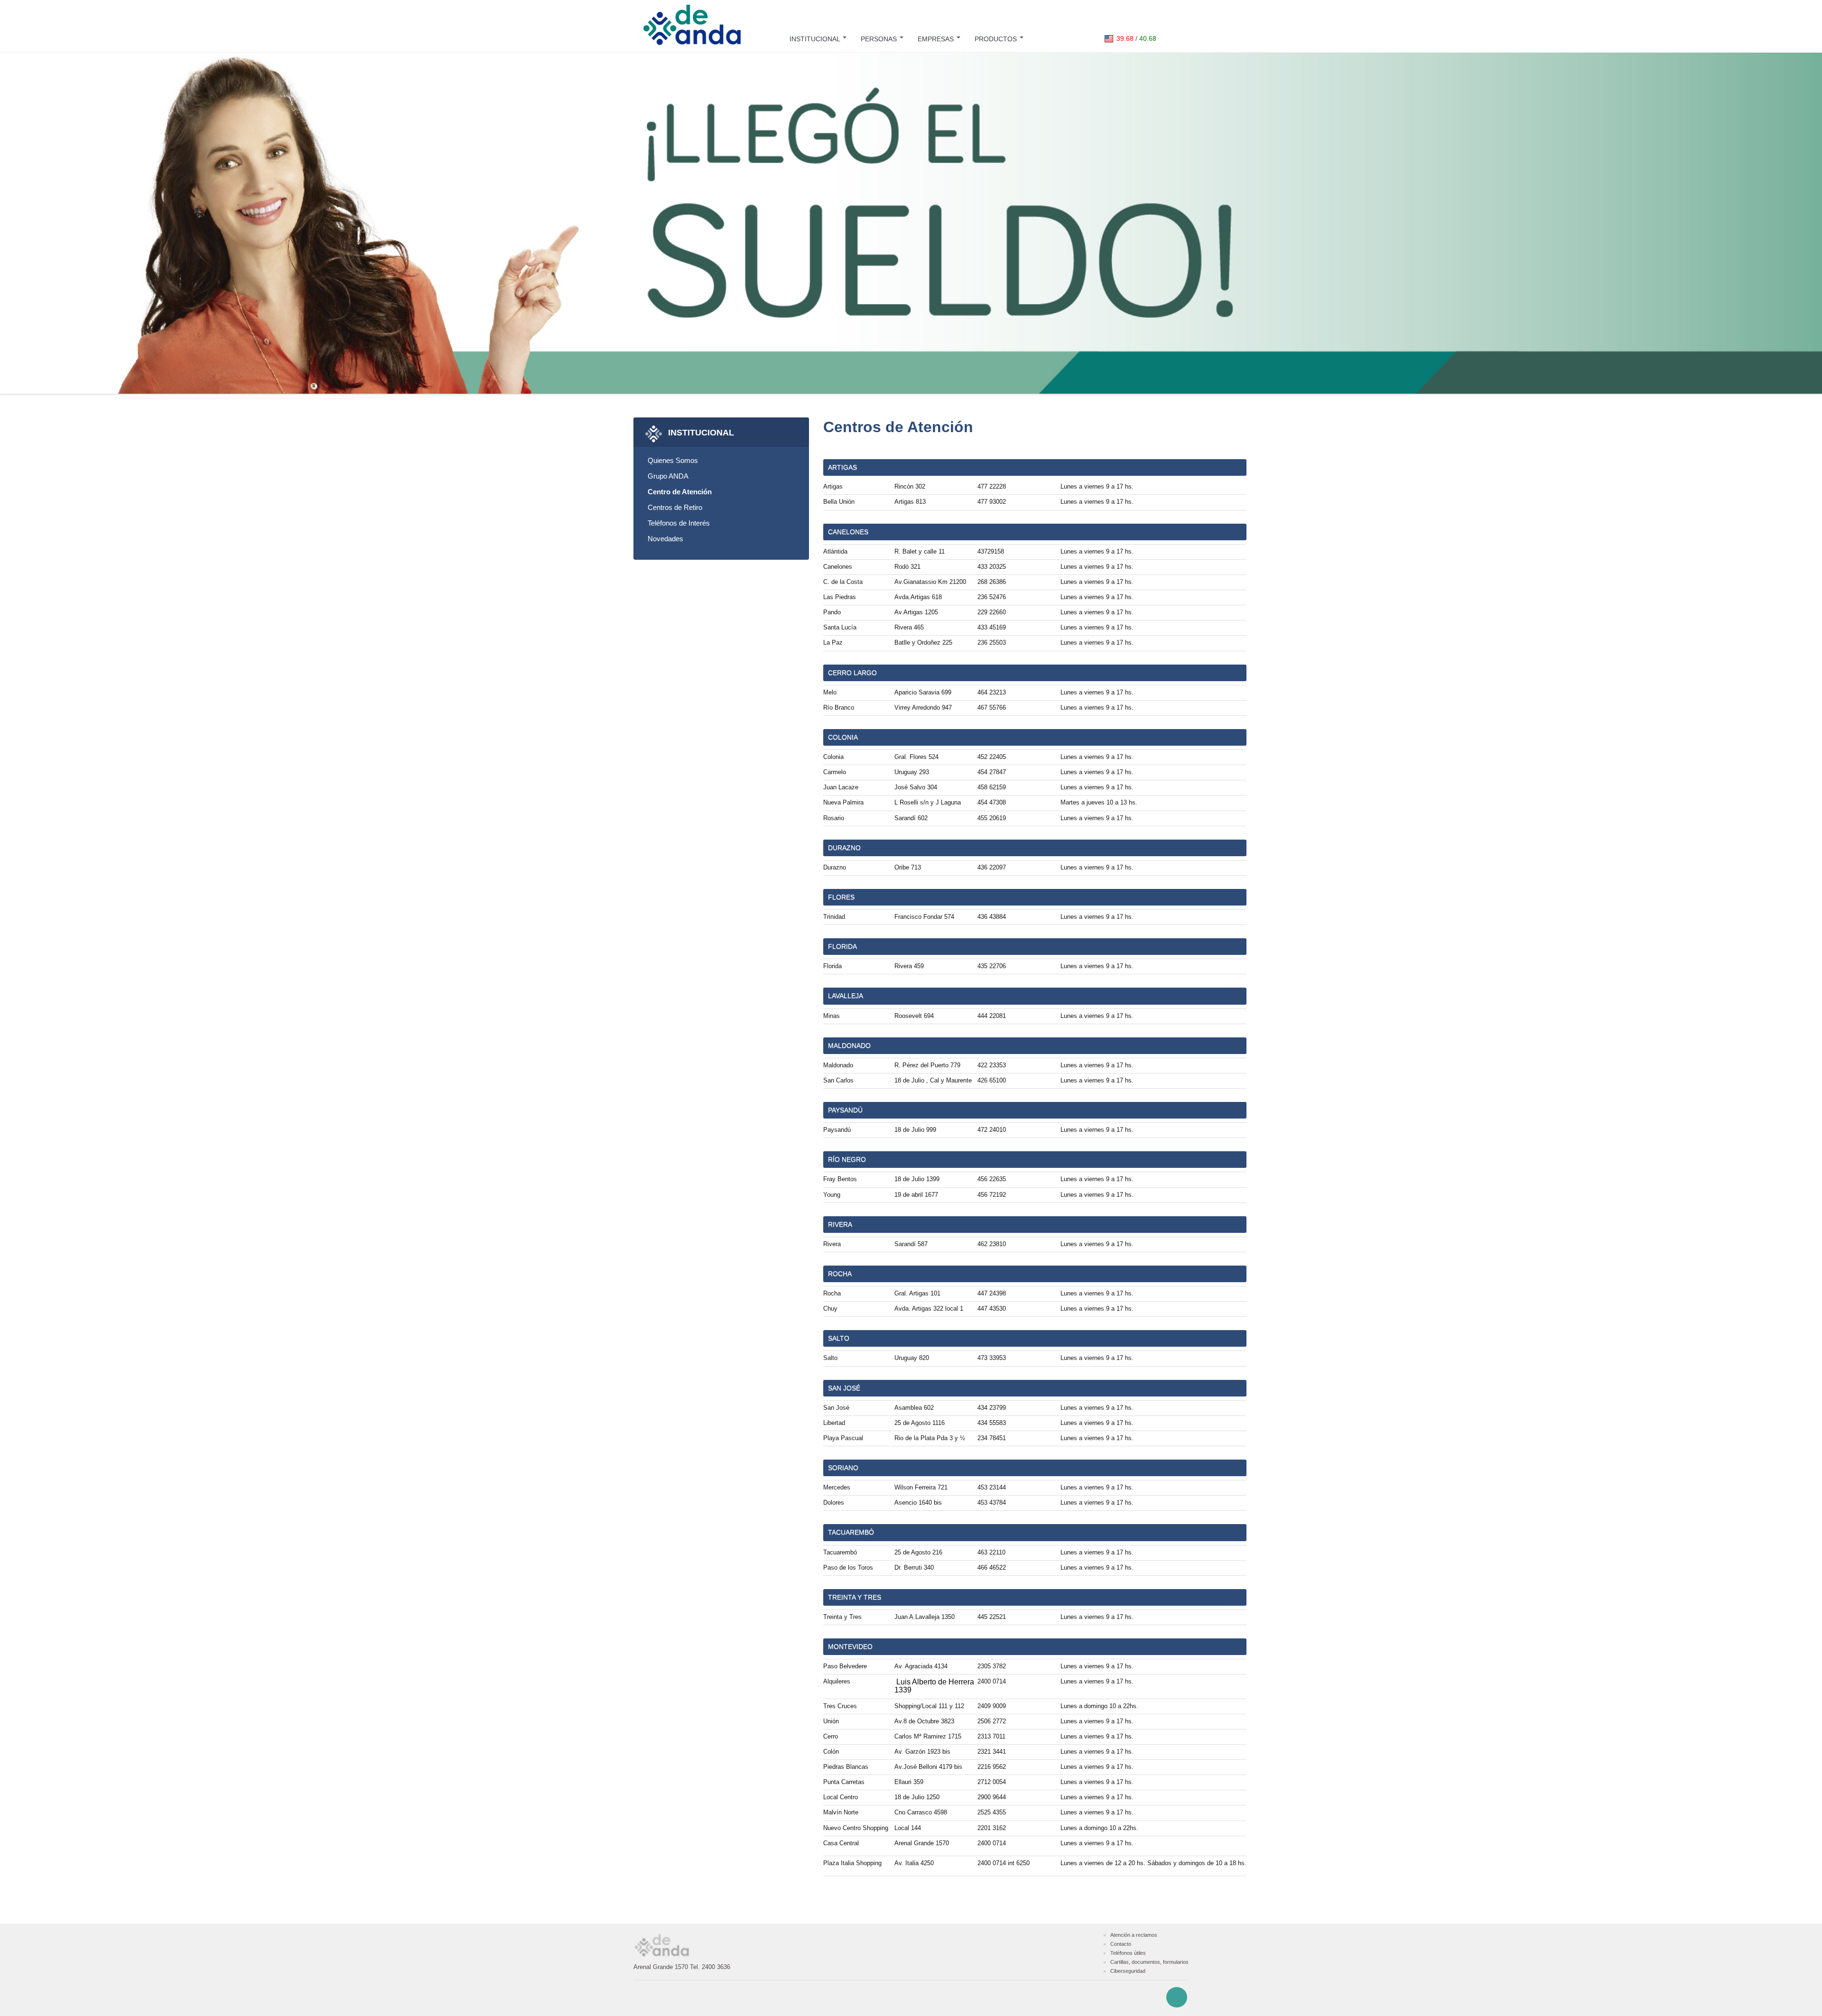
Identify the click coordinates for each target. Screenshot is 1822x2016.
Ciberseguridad (1128, 1971)
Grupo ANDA (668, 476)
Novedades (665, 539)
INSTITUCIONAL (701, 432)
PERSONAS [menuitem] (880, 39)
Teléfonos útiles (1128, 1953)
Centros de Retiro (675, 507)
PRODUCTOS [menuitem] (997, 39)
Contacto (1121, 1944)
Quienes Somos (673, 460)
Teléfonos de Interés (679, 523)
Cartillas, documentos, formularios (1149, 1962)
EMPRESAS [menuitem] (937, 39)
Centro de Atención (680, 492)
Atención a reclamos (1134, 1935)
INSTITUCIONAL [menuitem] (816, 39)
